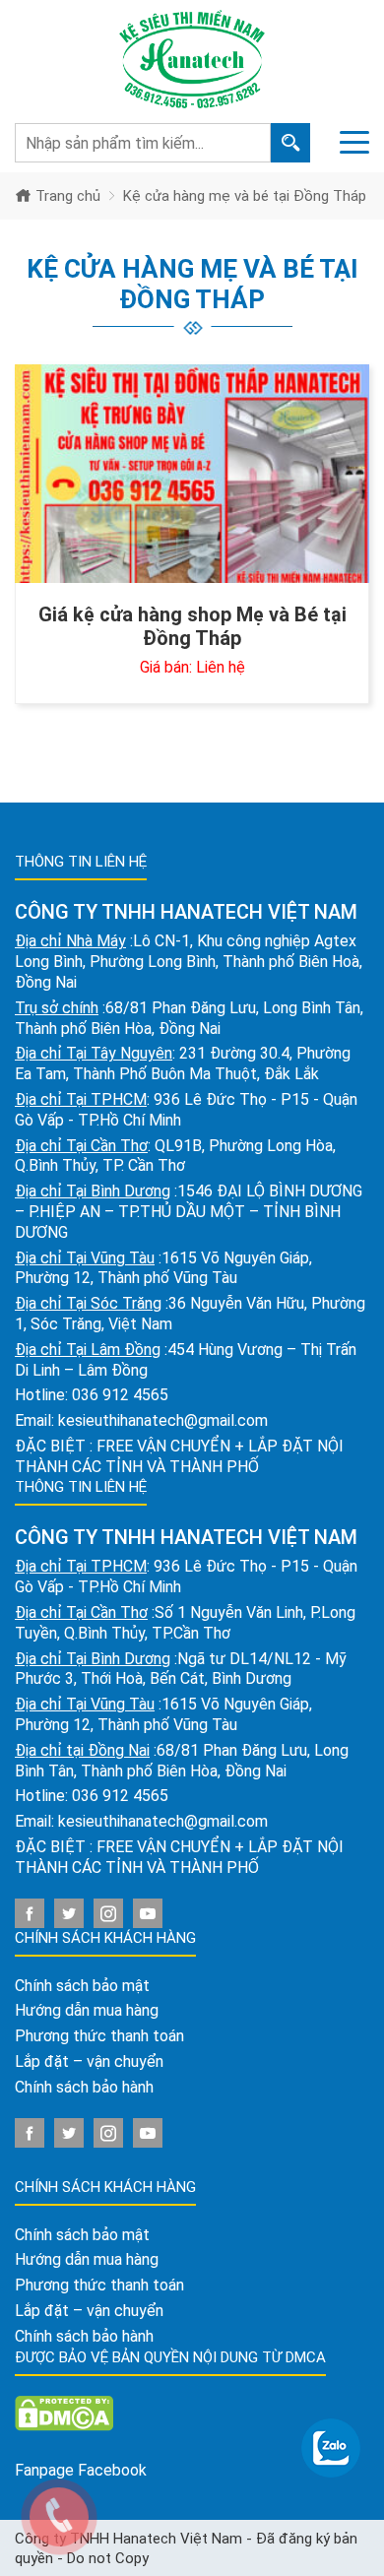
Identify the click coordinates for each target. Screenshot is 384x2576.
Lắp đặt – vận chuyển (89, 2061)
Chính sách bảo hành (84, 2087)
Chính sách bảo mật (82, 1986)
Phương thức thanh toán (99, 2036)
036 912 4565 (120, 1395)
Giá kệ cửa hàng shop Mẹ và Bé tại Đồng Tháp (192, 626)
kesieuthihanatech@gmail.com (163, 1420)
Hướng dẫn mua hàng (87, 2010)
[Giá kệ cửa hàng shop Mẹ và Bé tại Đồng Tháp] (192, 474)
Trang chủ (66, 196)
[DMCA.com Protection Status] (64, 2412)
